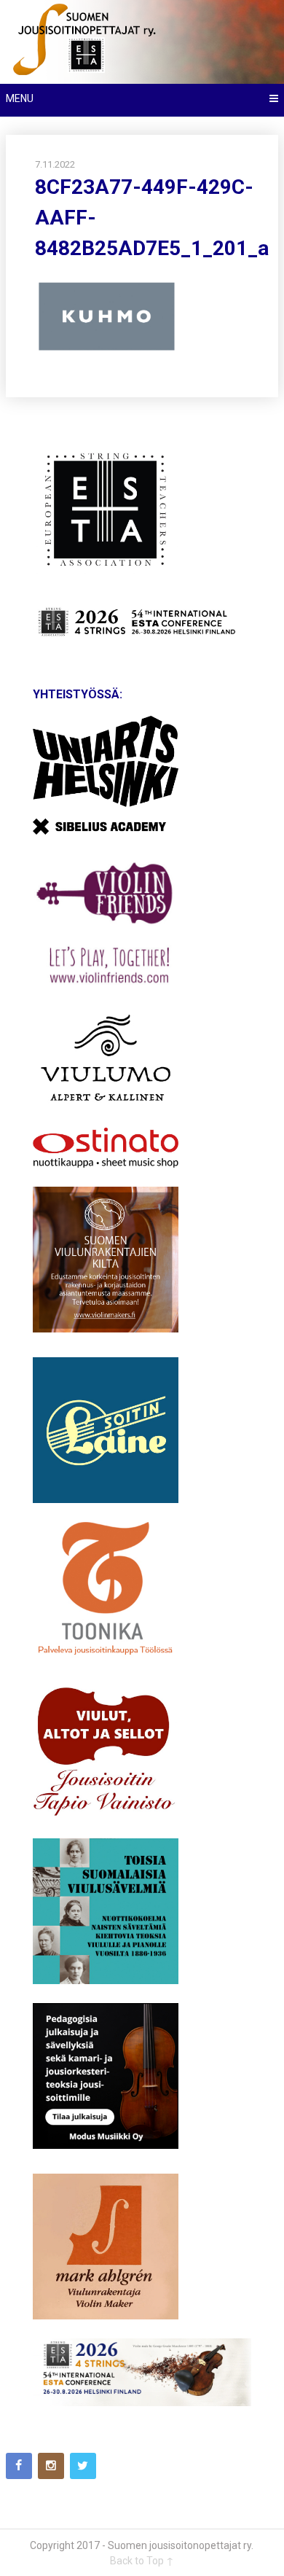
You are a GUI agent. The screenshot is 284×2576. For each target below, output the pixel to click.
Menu (20, 98)
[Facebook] (19, 2466)
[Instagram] (51, 2466)
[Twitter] (83, 2466)
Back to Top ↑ (142, 2561)
